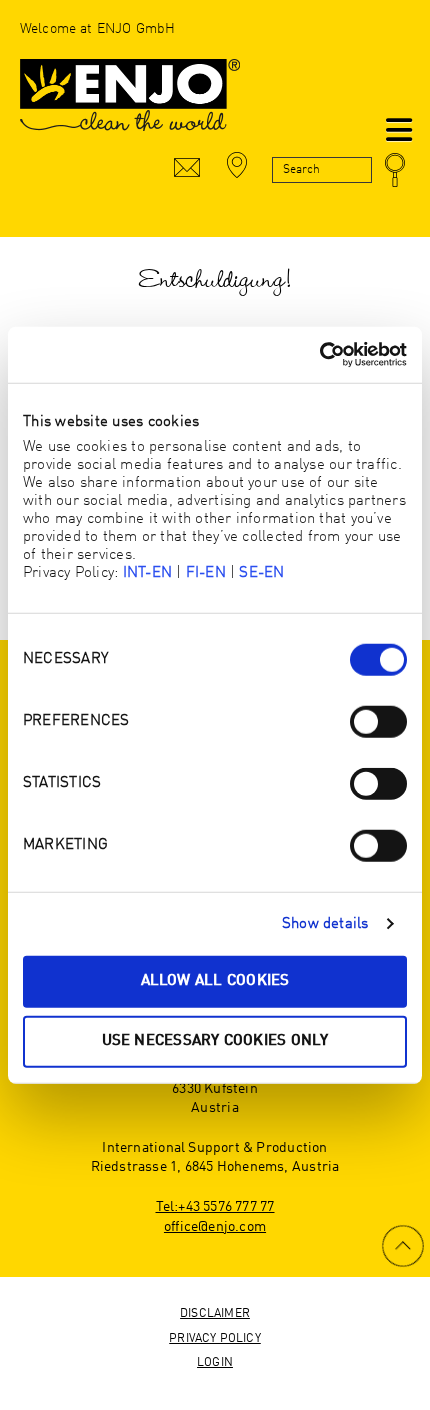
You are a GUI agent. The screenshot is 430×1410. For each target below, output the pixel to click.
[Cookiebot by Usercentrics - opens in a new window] (319, 355)
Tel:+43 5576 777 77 (215, 1207)
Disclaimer (215, 1314)
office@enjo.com (215, 1227)
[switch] (378, 722)
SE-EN (261, 573)
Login (215, 1363)
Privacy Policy (215, 1339)
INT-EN (147, 573)
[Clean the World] (130, 105)
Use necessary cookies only (215, 1040)
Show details (325, 923)
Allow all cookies (215, 981)
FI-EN (206, 573)
